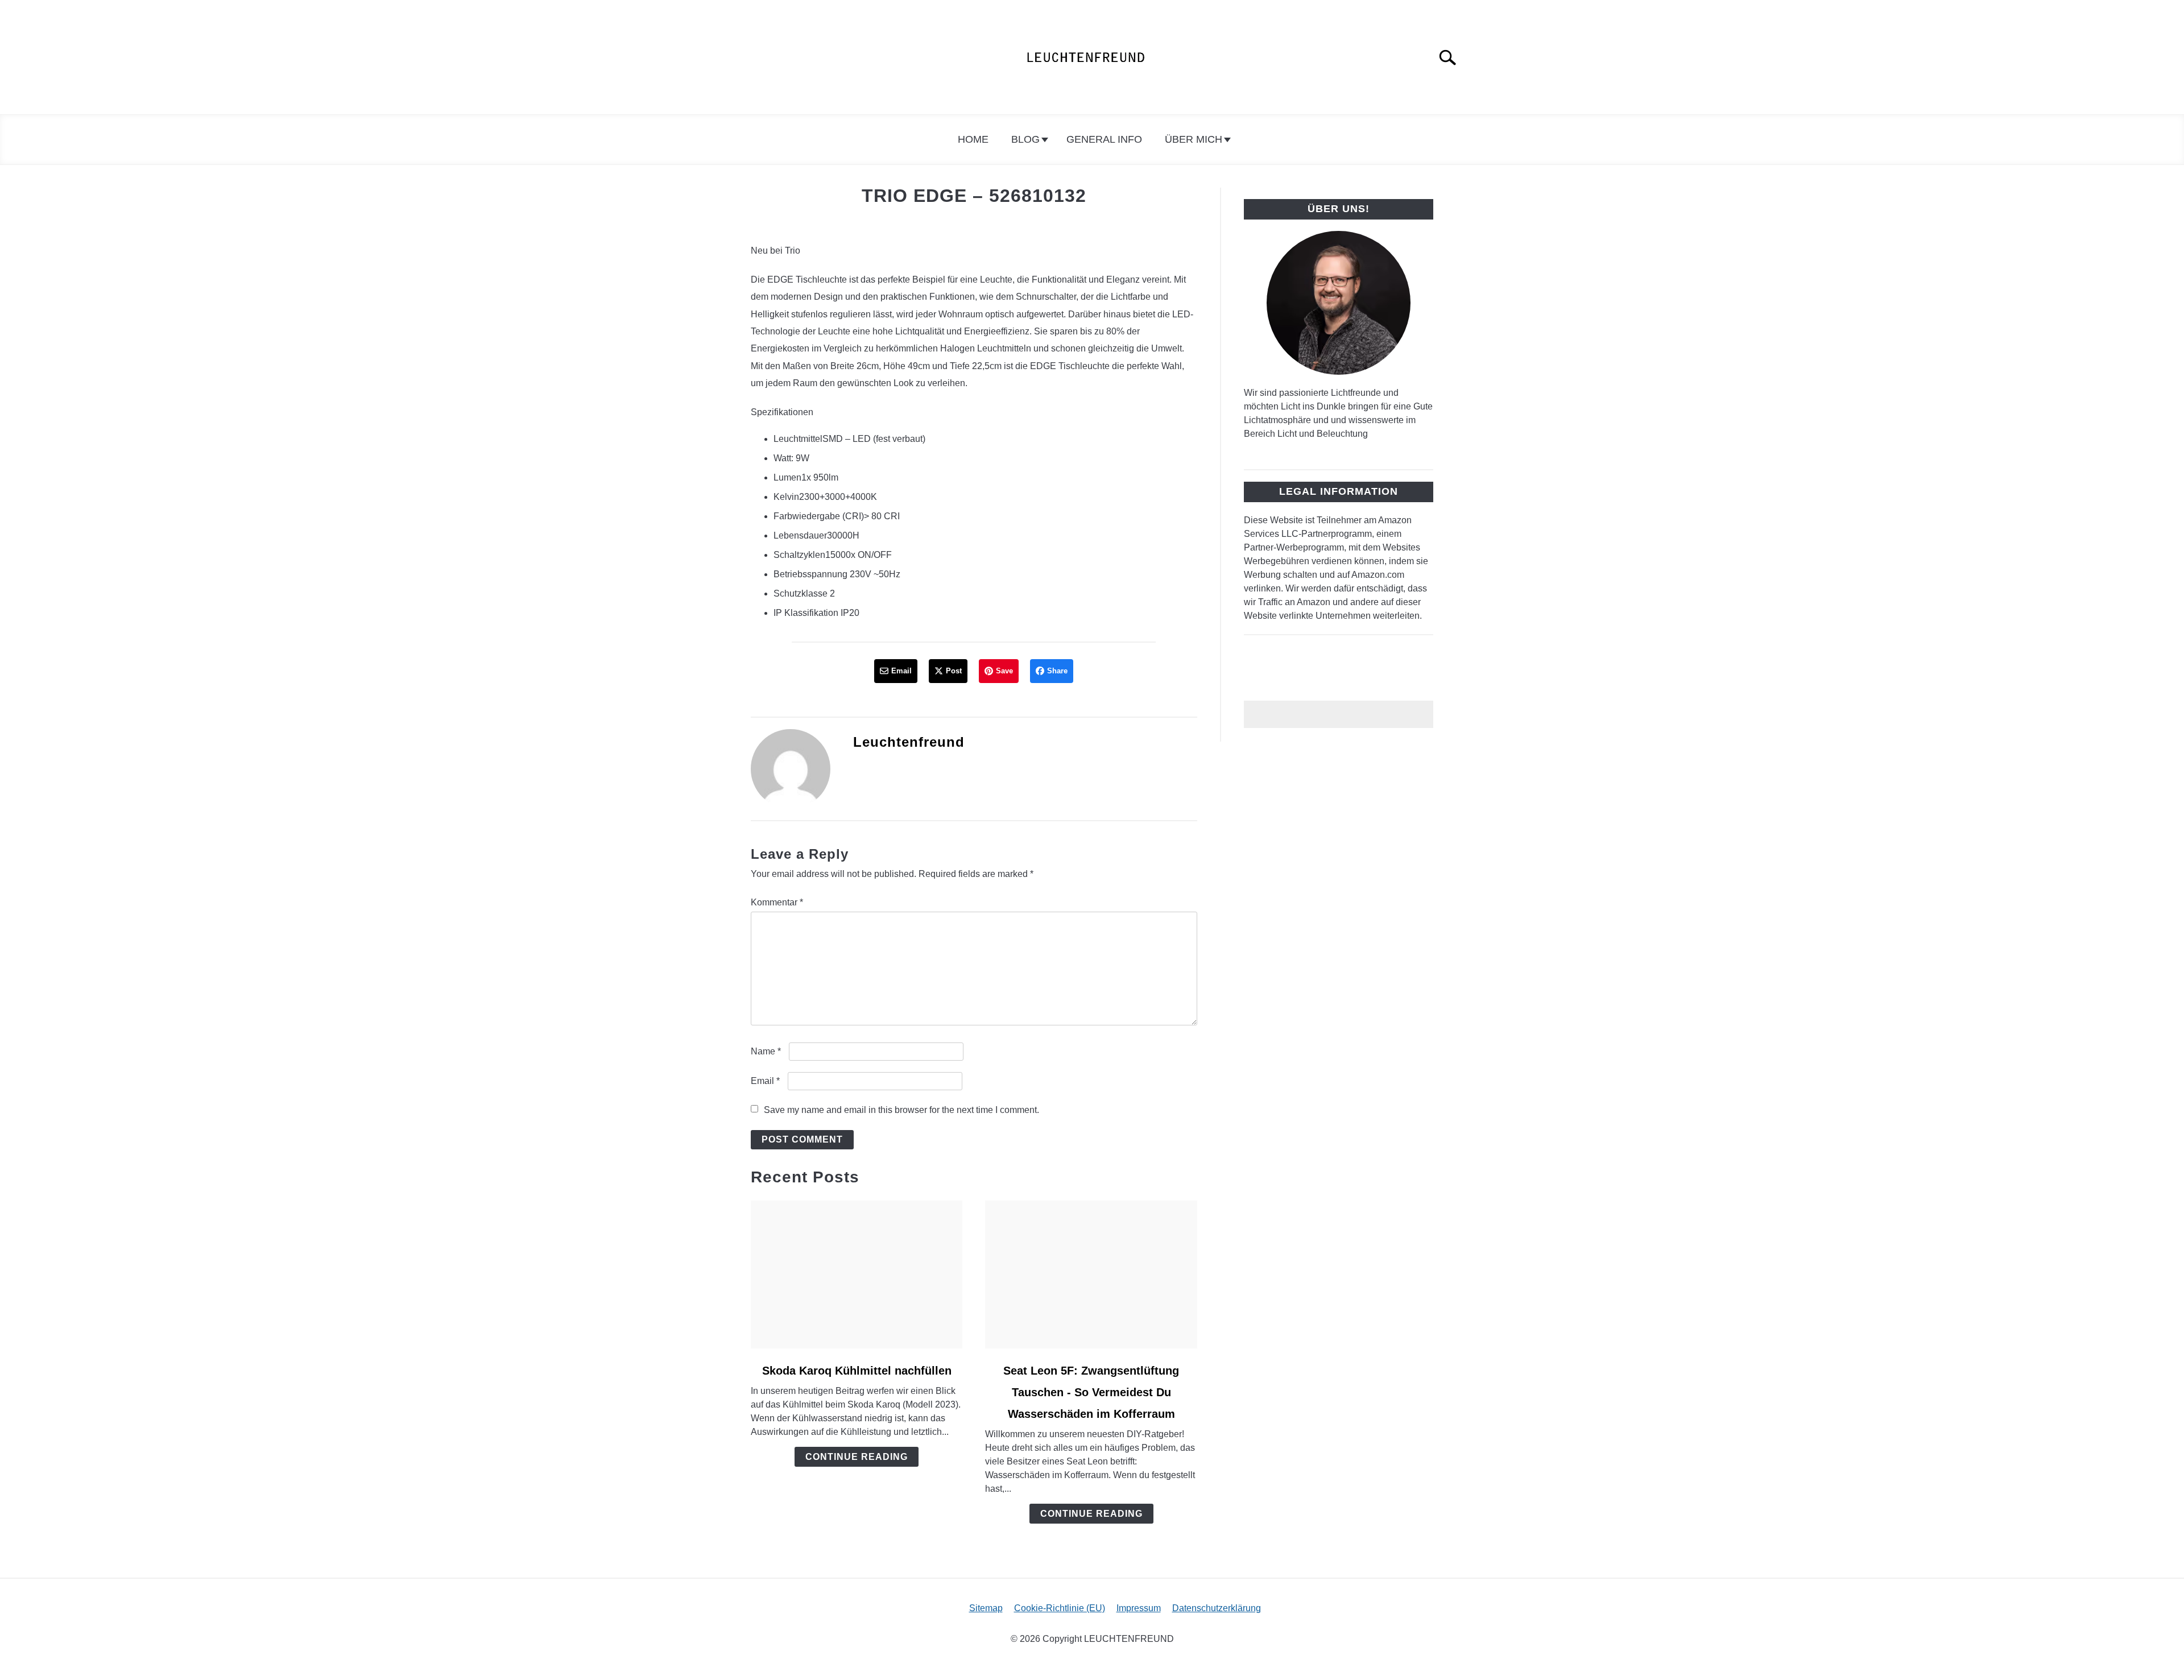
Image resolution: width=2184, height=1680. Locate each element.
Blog (1025, 139)
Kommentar (777, 902)
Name (766, 1051)
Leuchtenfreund (909, 742)
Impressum (1139, 1608)
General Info (1104, 139)
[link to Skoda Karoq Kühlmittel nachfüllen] (857, 1275)
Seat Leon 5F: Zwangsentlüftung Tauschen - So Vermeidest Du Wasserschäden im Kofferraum (1091, 1392)
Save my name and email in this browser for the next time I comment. (901, 1110)
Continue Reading (857, 1457)
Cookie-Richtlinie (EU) (1060, 1608)
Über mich (1194, 139)
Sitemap (986, 1608)
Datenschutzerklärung (1217, 1608)
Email (765, 1081)
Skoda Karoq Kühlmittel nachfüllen (857, 1371)
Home (973, 139)
